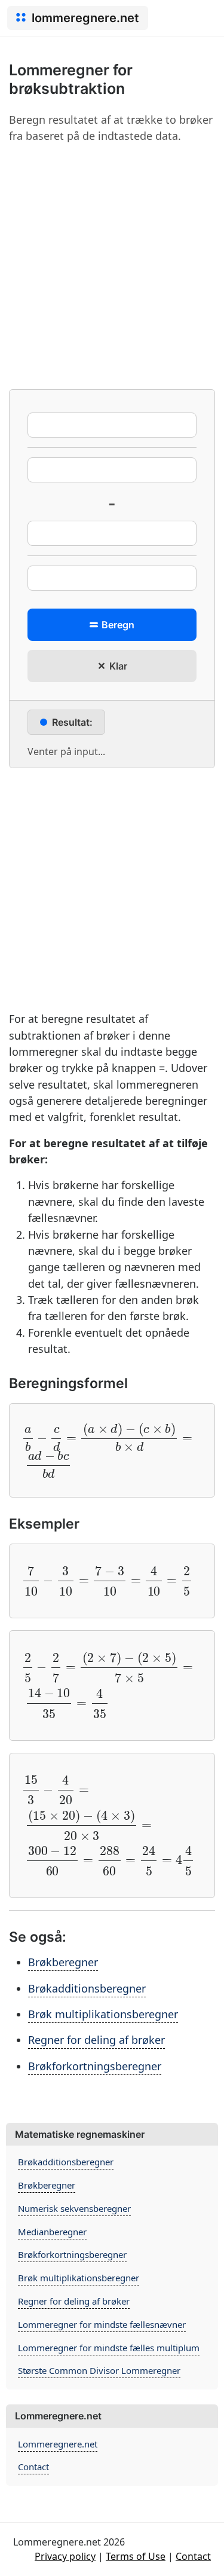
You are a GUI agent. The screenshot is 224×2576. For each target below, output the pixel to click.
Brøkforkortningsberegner (95, 2066)
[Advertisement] (112, 266)
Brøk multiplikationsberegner (103, 2014)
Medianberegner (52, 2232)
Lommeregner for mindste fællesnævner (102, 2324)
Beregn (117, 625)
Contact (33, 2467)
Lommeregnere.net (58, 2444)
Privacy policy (65, 2556)
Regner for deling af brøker (96, 2040)
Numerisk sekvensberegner (74, 2208)
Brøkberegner (63, 1962)
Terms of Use (136, 2556)
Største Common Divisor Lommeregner (99, 2370)
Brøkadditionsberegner (87, 1988)
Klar (117, 666)
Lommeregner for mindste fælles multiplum (109, 2348)
